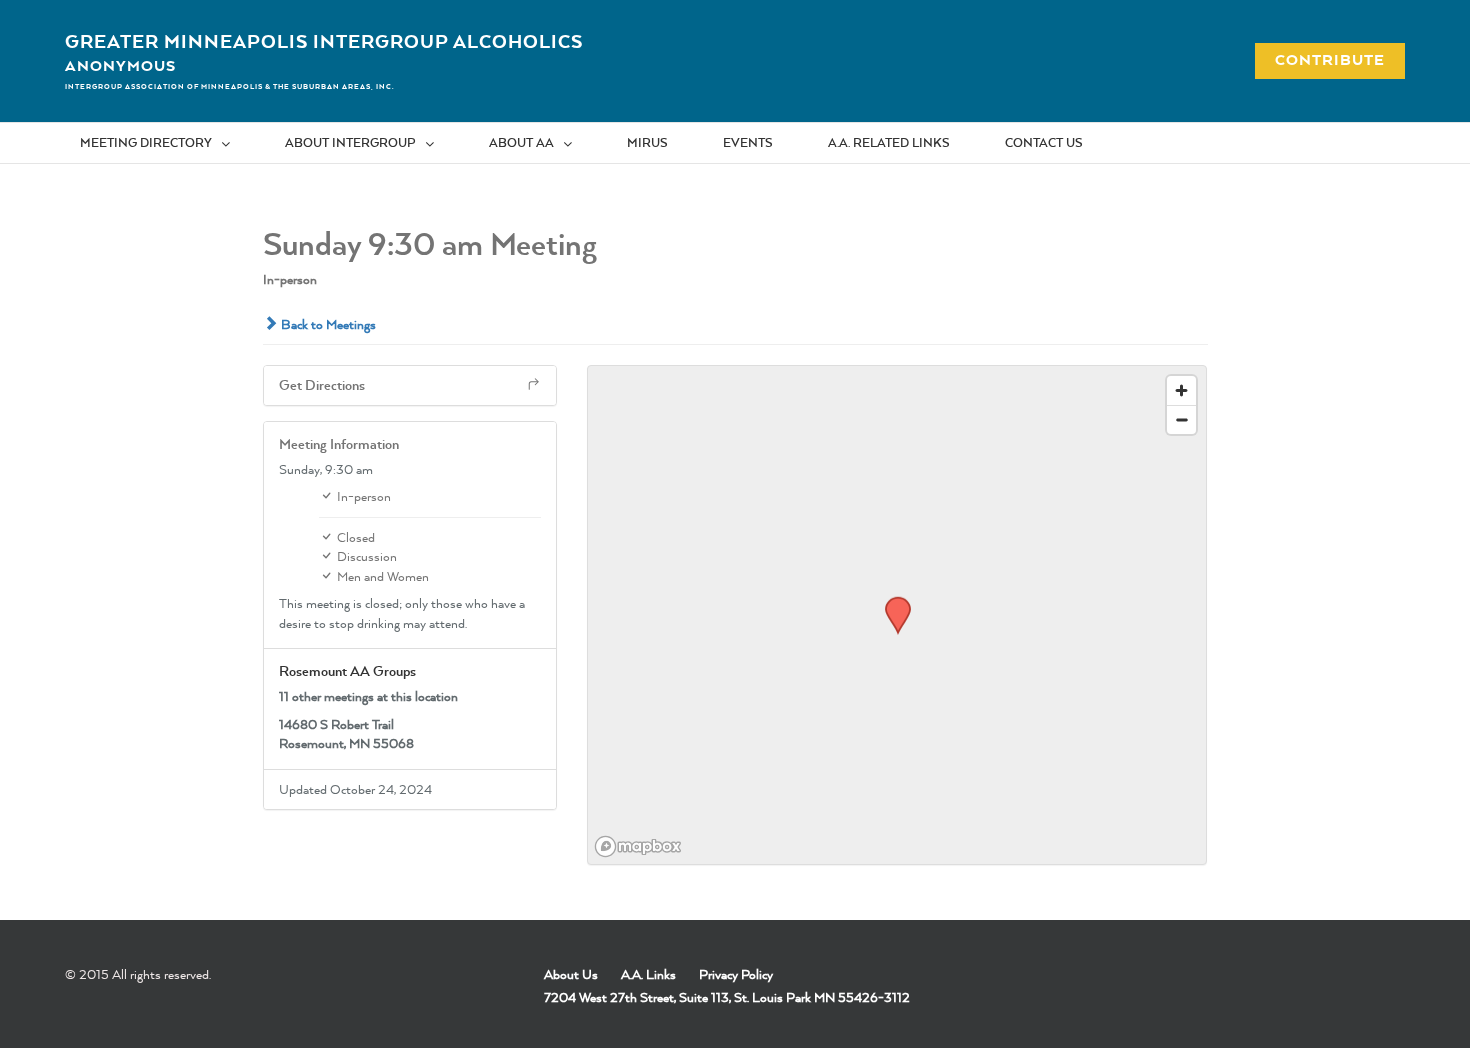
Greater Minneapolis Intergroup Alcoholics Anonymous (324, 53)
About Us (571, 974)
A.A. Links (648, 974)
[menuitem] (167, 143)
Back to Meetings (327, 324)
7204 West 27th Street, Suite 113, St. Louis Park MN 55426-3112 (727, 997)
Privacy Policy (736, 974)
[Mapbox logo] (638, 846)
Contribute (1319, 59)
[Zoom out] (1181, 419)
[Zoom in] (1181, 390)
